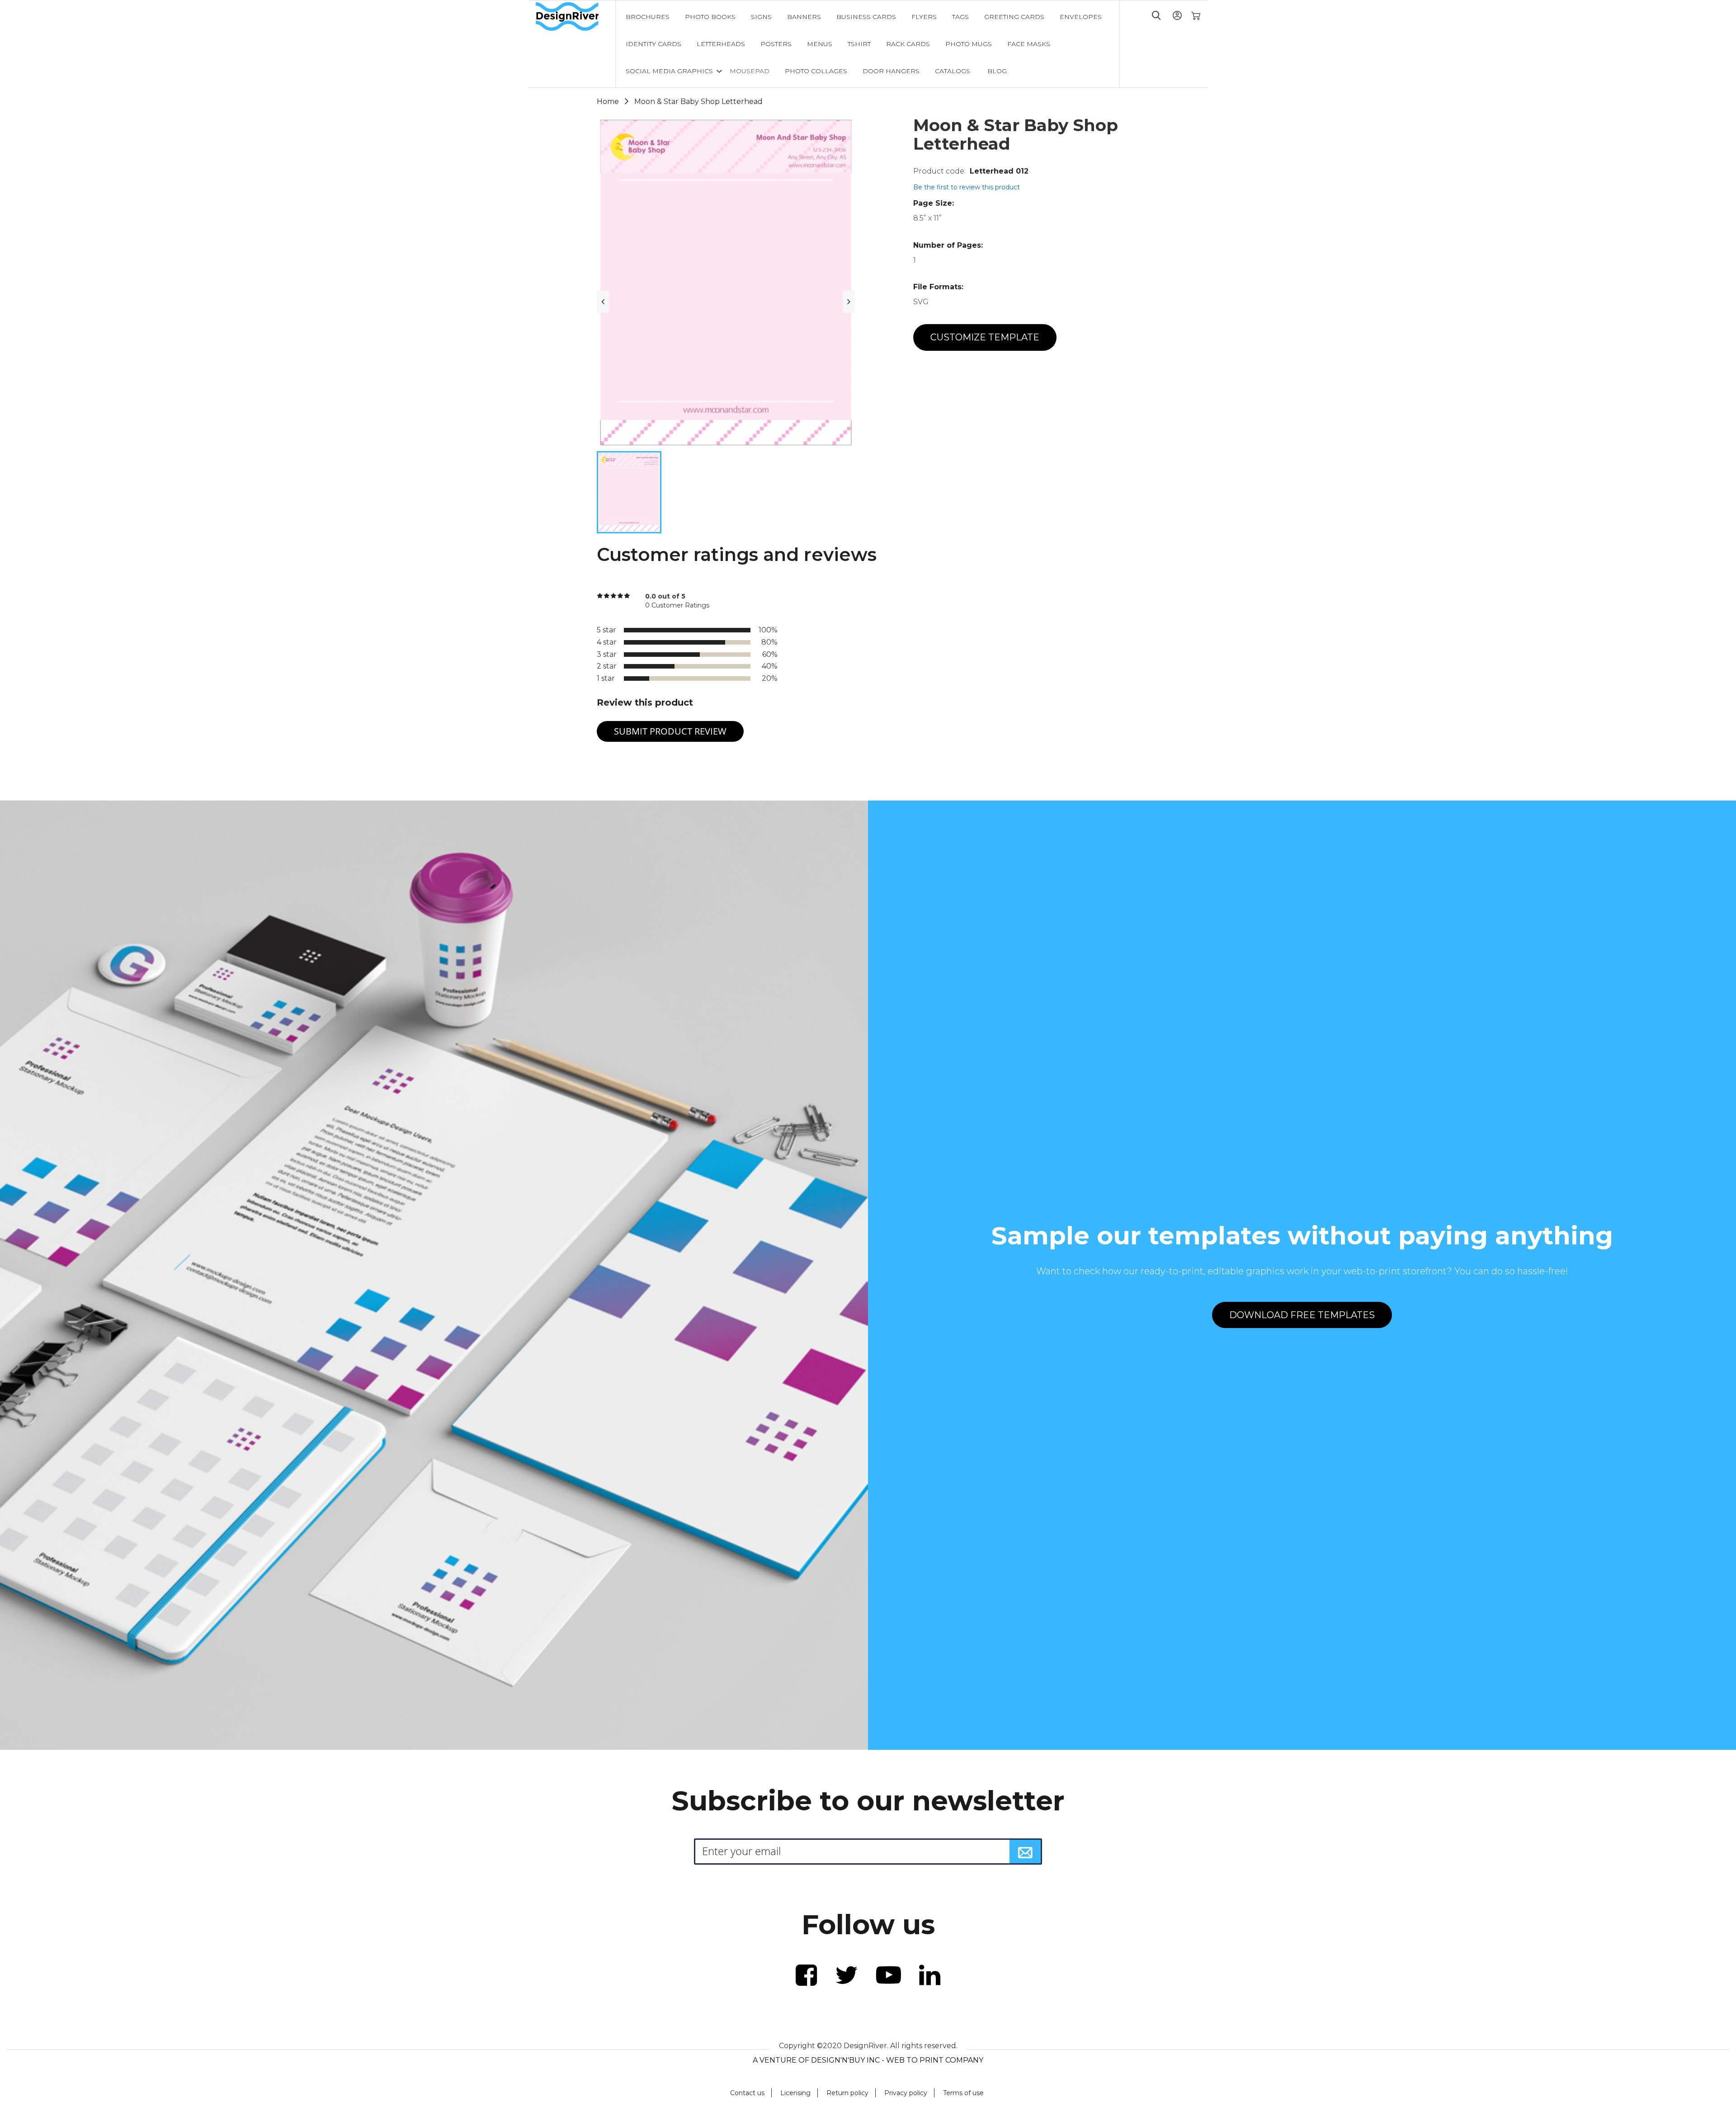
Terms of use (963, 2093)
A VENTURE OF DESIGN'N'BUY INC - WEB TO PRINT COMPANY (868, 2060)
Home (608, 101)
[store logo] (576, 17)
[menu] (868, 44)
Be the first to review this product (967, 187)
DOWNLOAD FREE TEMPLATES (1302, 1315)
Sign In (1177, 15)
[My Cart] (1196, 15)
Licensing (795, 2093)
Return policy (847, 2093)
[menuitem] (648, 17)
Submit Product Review (670, 731)
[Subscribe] (1025, 1852)
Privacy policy (906, 2093)
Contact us (747, 2093)
